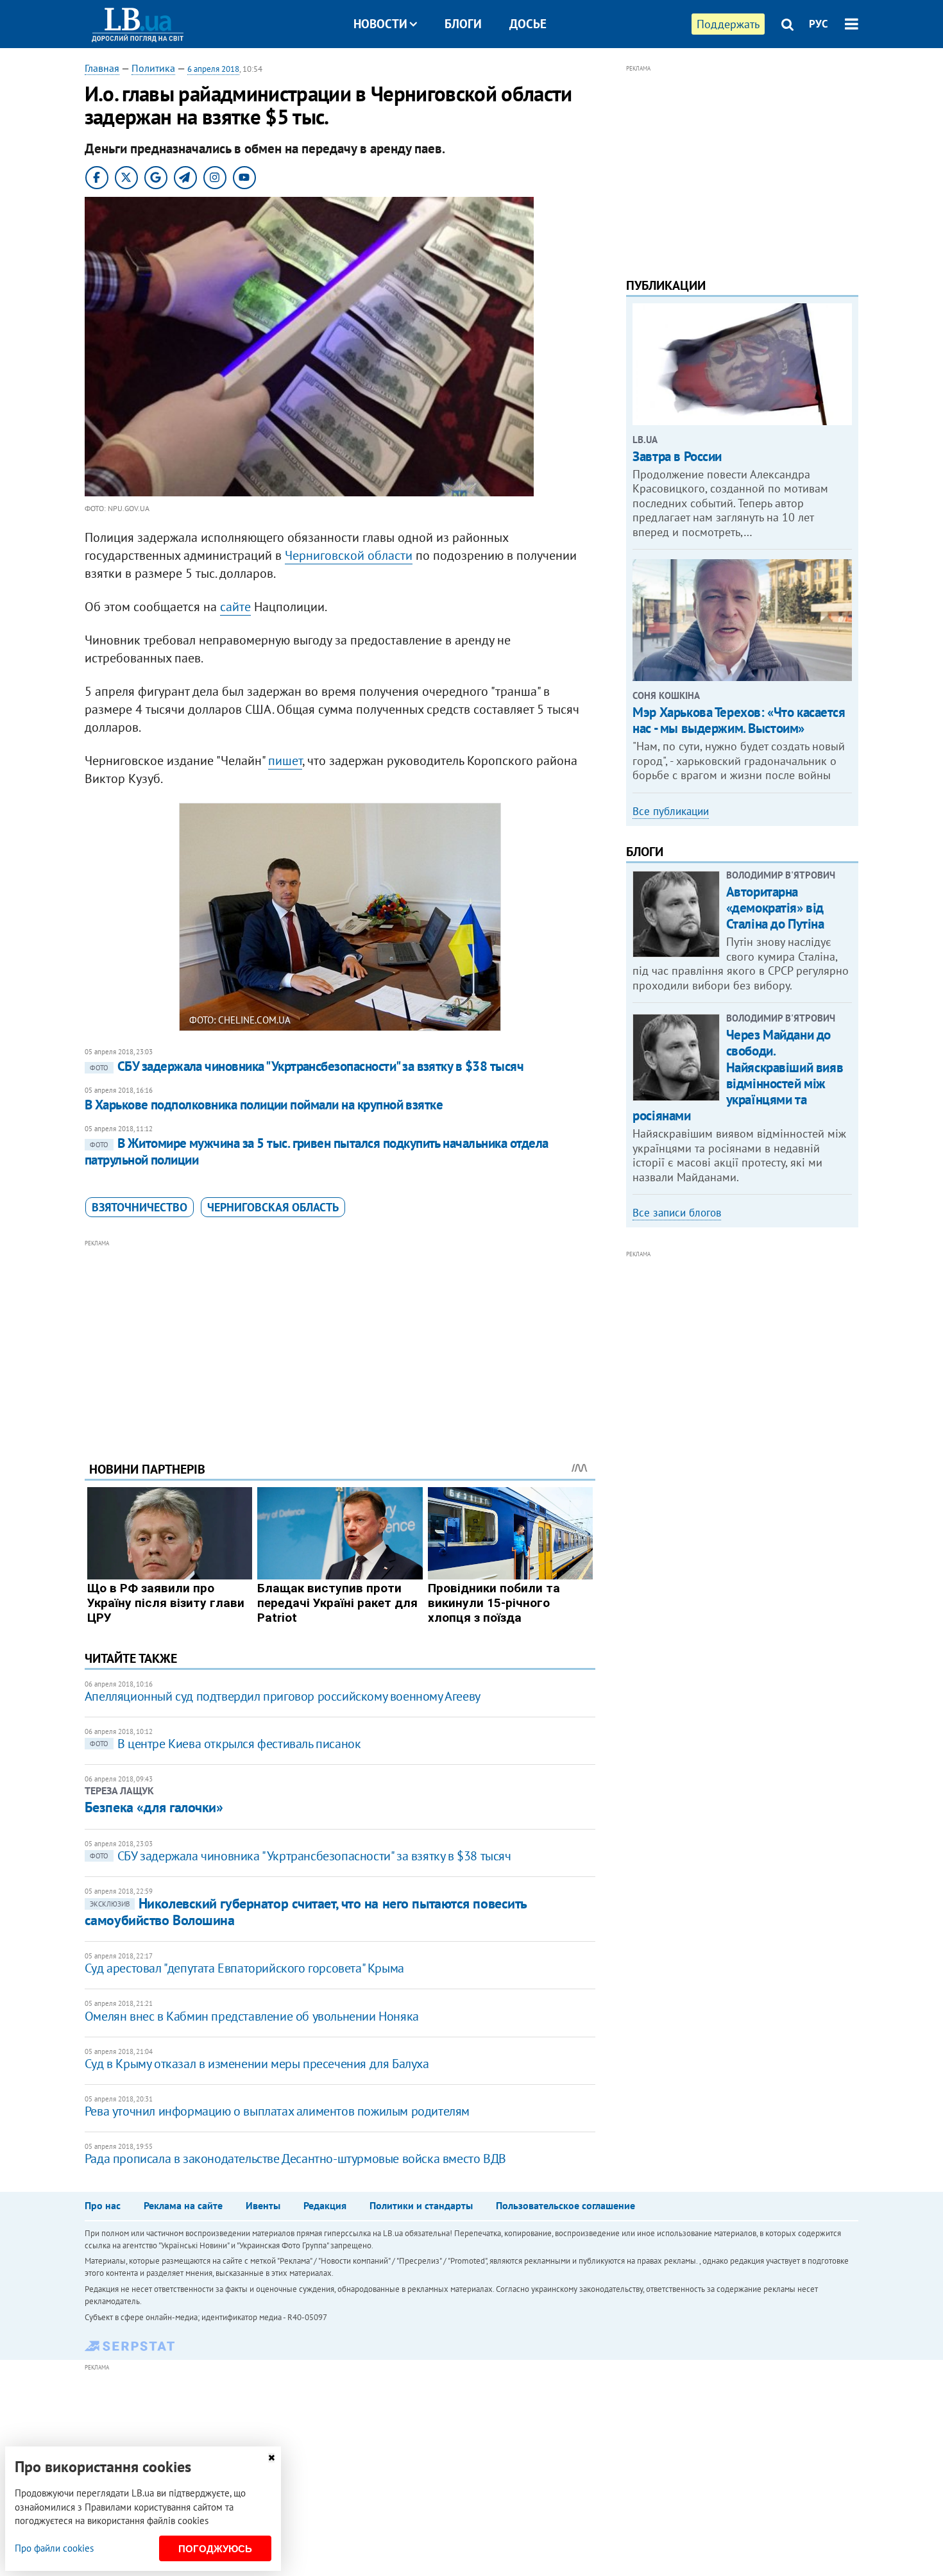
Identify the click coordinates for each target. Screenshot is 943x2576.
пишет (285, 761)
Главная (102, 68)
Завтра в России (677, 456)
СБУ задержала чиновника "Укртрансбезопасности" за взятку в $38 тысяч (307, 1066)
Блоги (463, 24)
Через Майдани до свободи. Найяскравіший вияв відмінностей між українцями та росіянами (738, 1075)
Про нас (103, 2205)
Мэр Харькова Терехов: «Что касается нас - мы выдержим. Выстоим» (739, 720)
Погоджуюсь (215, 2549)
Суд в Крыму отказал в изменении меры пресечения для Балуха (257, 2064)
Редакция (325, 2205)
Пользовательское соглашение (565, 2205)
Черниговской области (349, 555)
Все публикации (671, 811)
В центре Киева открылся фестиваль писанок (225, 1744)
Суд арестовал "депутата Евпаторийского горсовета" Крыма (244, 1968)
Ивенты (263, 2205)
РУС (819, 24)
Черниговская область (273, 1207)
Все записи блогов (677, 1213)
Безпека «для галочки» (154, 1807)
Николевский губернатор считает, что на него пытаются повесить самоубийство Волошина (306, 1911)
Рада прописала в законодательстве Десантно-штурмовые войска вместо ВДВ (295, 2159)
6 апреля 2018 (213, 69)
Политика (153, 68)
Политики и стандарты (421, 2205)
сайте (235, 607)
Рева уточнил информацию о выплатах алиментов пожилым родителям (277, 2111)
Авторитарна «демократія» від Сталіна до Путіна (775, 908)
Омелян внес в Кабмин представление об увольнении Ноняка (252, 2016)
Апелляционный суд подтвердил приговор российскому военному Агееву (283, 1696)
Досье (528, 24)
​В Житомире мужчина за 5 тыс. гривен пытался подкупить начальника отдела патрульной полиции (317, 1151)
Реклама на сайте (183, 2205)
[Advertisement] (340, 1341)
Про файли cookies (54, 2548)
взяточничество (140, 1207)
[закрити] (271, 2458)
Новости (380, 24)
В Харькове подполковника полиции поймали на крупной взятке (264, 1105)
